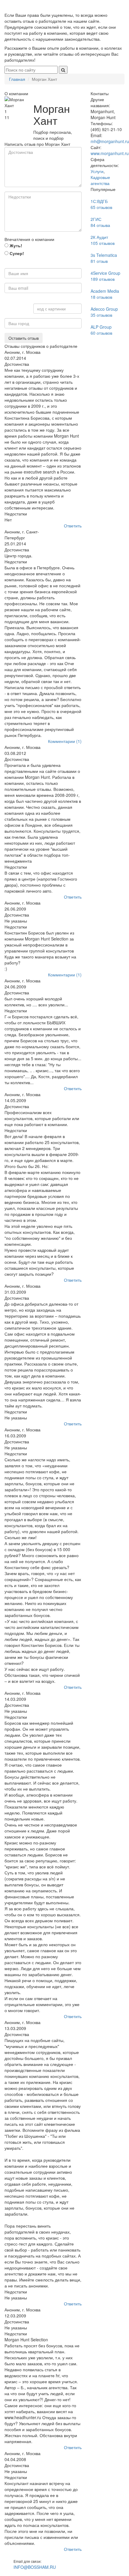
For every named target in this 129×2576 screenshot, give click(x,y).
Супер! (16, 253)
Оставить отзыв (24, 338)
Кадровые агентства (100, 180)
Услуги (97, 171)
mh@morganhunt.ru (110, 141)
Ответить (73, 526)
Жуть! (15, 245)
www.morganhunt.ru (110, 153)
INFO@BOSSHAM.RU (35, 2567)
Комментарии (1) (65, 741)
